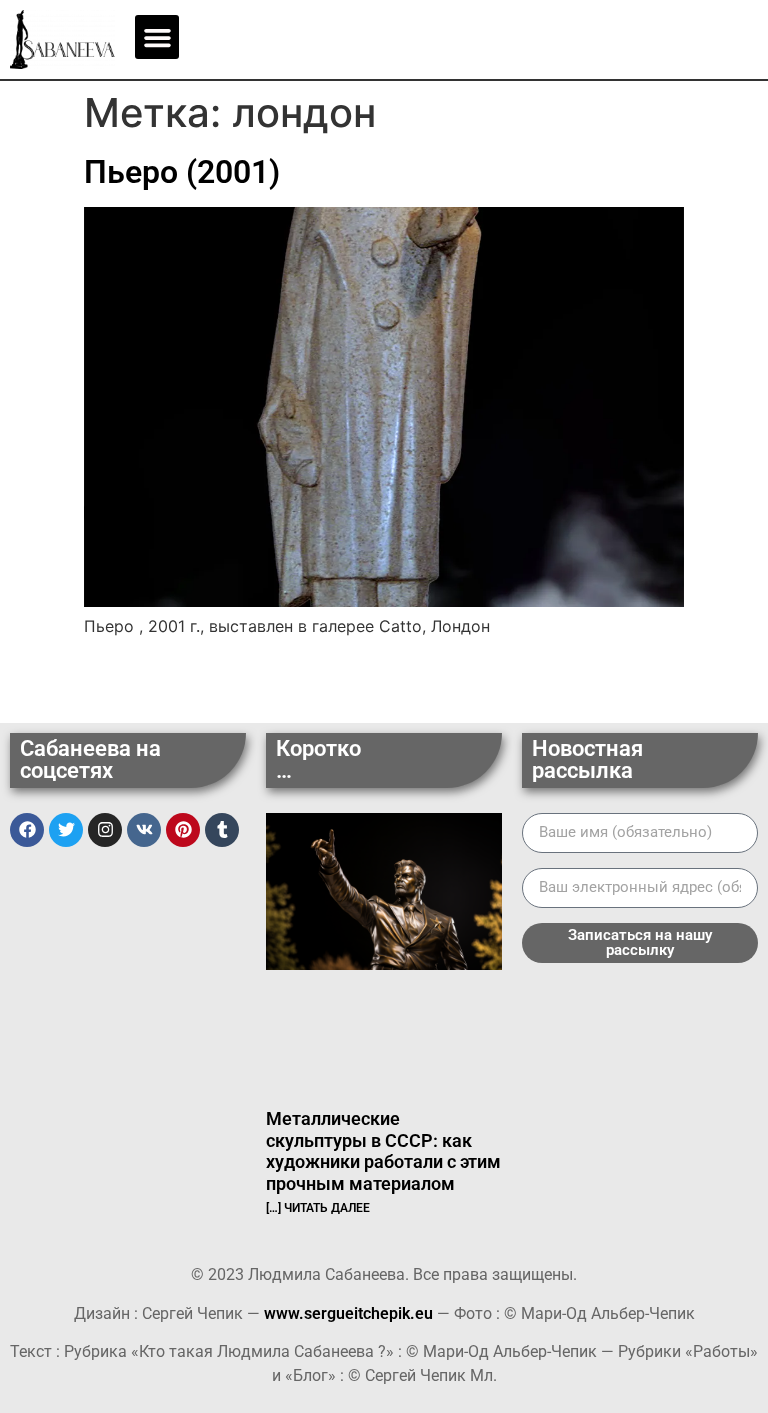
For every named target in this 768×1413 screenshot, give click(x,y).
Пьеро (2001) (182, 172)
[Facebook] (27, 830)
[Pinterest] (183, 830)
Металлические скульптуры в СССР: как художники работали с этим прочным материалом (383, 1151)
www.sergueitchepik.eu (348, 1313)
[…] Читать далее (318, 1208)
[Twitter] (66, 830)
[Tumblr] (222, 830)
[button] (157, 37)
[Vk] (144, 830)
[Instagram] (105, 830)
